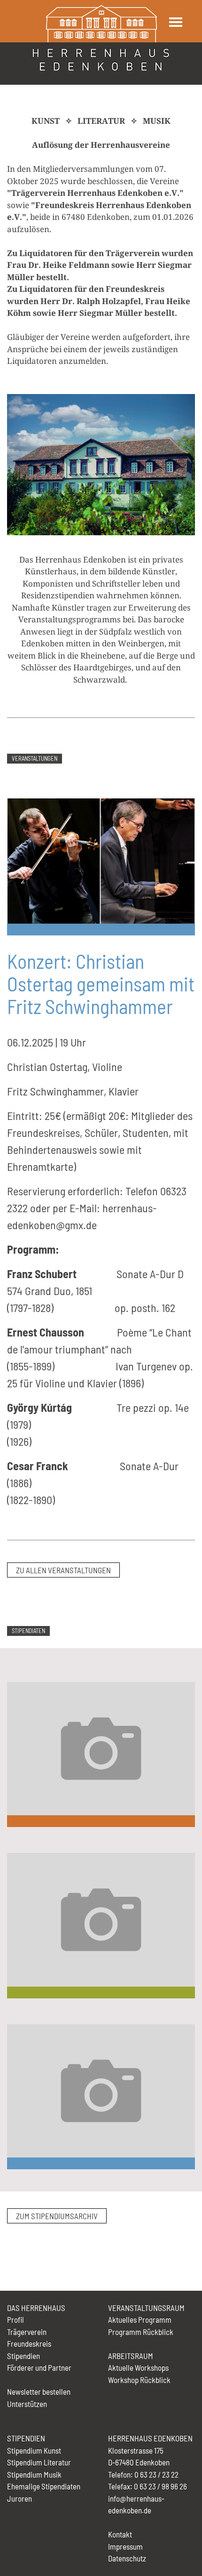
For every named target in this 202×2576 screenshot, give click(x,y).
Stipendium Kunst (34, 2450)
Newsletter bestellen (39, 2391)
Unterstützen (27, 2404)
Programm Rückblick (141, 2332)
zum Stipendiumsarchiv (57, 2216)
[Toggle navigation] (175, 22)
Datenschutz (127, 2558)
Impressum (125, 2546)
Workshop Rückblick (139, 2380)
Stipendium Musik (34, 2474)
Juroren (19, 2498)
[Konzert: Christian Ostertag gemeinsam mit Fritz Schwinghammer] (101, 860)
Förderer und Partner (39, 2367)
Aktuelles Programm (140, 2319)
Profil (16, 2319)
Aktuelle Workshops (138, 2367)
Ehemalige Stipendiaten (44, 2486)
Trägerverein (27, 2332)
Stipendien (23, 2356)
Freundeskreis (29, 2343)
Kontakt (120, 2534)
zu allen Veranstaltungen (63, 1570)
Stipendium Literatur (39, 2462)
